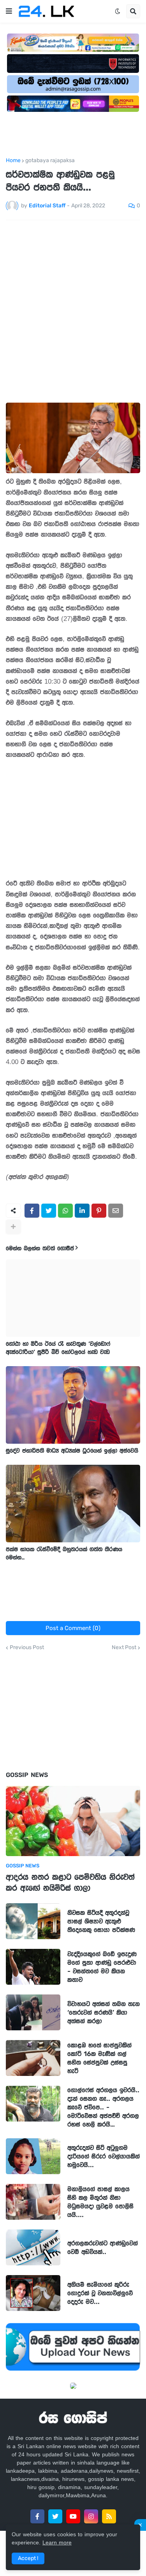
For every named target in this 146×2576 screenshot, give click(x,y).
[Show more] (13, 1227)
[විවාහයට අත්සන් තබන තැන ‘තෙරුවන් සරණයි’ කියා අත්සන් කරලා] (33, 2012)
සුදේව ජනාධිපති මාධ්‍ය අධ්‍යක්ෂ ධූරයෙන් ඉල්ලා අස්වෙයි (72, 1451)
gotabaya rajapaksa (50, 161)
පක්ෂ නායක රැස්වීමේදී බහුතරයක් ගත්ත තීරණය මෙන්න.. (64, 1553)
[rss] (109, 2516)
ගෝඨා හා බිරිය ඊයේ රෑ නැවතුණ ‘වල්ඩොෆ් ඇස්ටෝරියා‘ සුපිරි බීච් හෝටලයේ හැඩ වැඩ (58, 1348)
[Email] (116, 1211)
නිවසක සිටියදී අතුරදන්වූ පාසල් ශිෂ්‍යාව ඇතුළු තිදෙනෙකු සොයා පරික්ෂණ (101, 1921)
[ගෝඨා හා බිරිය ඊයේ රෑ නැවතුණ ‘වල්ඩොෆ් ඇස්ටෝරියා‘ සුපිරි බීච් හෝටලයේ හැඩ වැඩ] (73, 1298)
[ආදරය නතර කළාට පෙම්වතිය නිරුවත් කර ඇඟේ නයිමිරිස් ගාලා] (73, 1821)
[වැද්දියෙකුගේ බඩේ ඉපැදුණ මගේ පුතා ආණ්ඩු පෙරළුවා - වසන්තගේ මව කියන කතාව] (33, 1967)
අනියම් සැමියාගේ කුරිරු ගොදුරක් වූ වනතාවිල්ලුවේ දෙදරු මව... (100, 2293)
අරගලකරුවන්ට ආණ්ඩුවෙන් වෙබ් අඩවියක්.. (103, 2247)
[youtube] (73, 2516)
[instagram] (91, 2516)
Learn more (57, 2542)
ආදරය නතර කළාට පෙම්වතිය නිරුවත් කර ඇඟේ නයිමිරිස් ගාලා (70, 1882)
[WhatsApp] (65, 1211)
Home (13, 161)
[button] (9, 11)
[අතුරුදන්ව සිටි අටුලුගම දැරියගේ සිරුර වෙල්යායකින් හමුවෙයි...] (33, 2156)
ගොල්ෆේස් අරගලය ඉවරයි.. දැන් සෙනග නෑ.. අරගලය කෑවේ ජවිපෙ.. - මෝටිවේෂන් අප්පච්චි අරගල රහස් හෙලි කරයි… (103, 2107)
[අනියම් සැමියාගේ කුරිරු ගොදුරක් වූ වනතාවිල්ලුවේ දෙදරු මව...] (33, 2293)
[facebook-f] (37, 2516)
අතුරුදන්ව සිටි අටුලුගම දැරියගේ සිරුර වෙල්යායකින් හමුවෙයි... (104, 2156)
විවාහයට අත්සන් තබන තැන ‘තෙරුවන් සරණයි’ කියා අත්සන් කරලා (104, 2012)
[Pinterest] (99, 1211)
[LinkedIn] (82, 1211)
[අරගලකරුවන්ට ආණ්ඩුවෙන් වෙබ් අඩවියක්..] (33, 2247)
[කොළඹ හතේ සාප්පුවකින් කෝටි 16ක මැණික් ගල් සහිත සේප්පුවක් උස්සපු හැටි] (33, 2058)
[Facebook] (32, 1211)
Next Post (124, 1648)
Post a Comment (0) (73, 1628)
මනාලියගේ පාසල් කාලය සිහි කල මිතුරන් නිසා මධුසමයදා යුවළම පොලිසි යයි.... (100, 2202)
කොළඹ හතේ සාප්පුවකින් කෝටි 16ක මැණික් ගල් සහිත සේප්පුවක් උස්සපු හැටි (99, 2058)
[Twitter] (49, 1211)
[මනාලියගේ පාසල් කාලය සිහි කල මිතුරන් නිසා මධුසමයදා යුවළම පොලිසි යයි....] (33, 2202)
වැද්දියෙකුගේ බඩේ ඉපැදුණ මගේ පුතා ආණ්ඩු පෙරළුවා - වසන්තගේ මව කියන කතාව (102, 1967)
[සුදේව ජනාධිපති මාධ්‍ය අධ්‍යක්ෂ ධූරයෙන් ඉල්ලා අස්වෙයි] (73, 1405)
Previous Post (27, 1648)
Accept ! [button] (28, 2558)
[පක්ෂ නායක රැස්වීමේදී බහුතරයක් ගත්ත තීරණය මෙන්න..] (73, 1504)
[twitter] (55, 2516)
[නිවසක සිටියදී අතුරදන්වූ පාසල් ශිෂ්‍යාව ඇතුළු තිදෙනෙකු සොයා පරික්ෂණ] (33, 1921)
